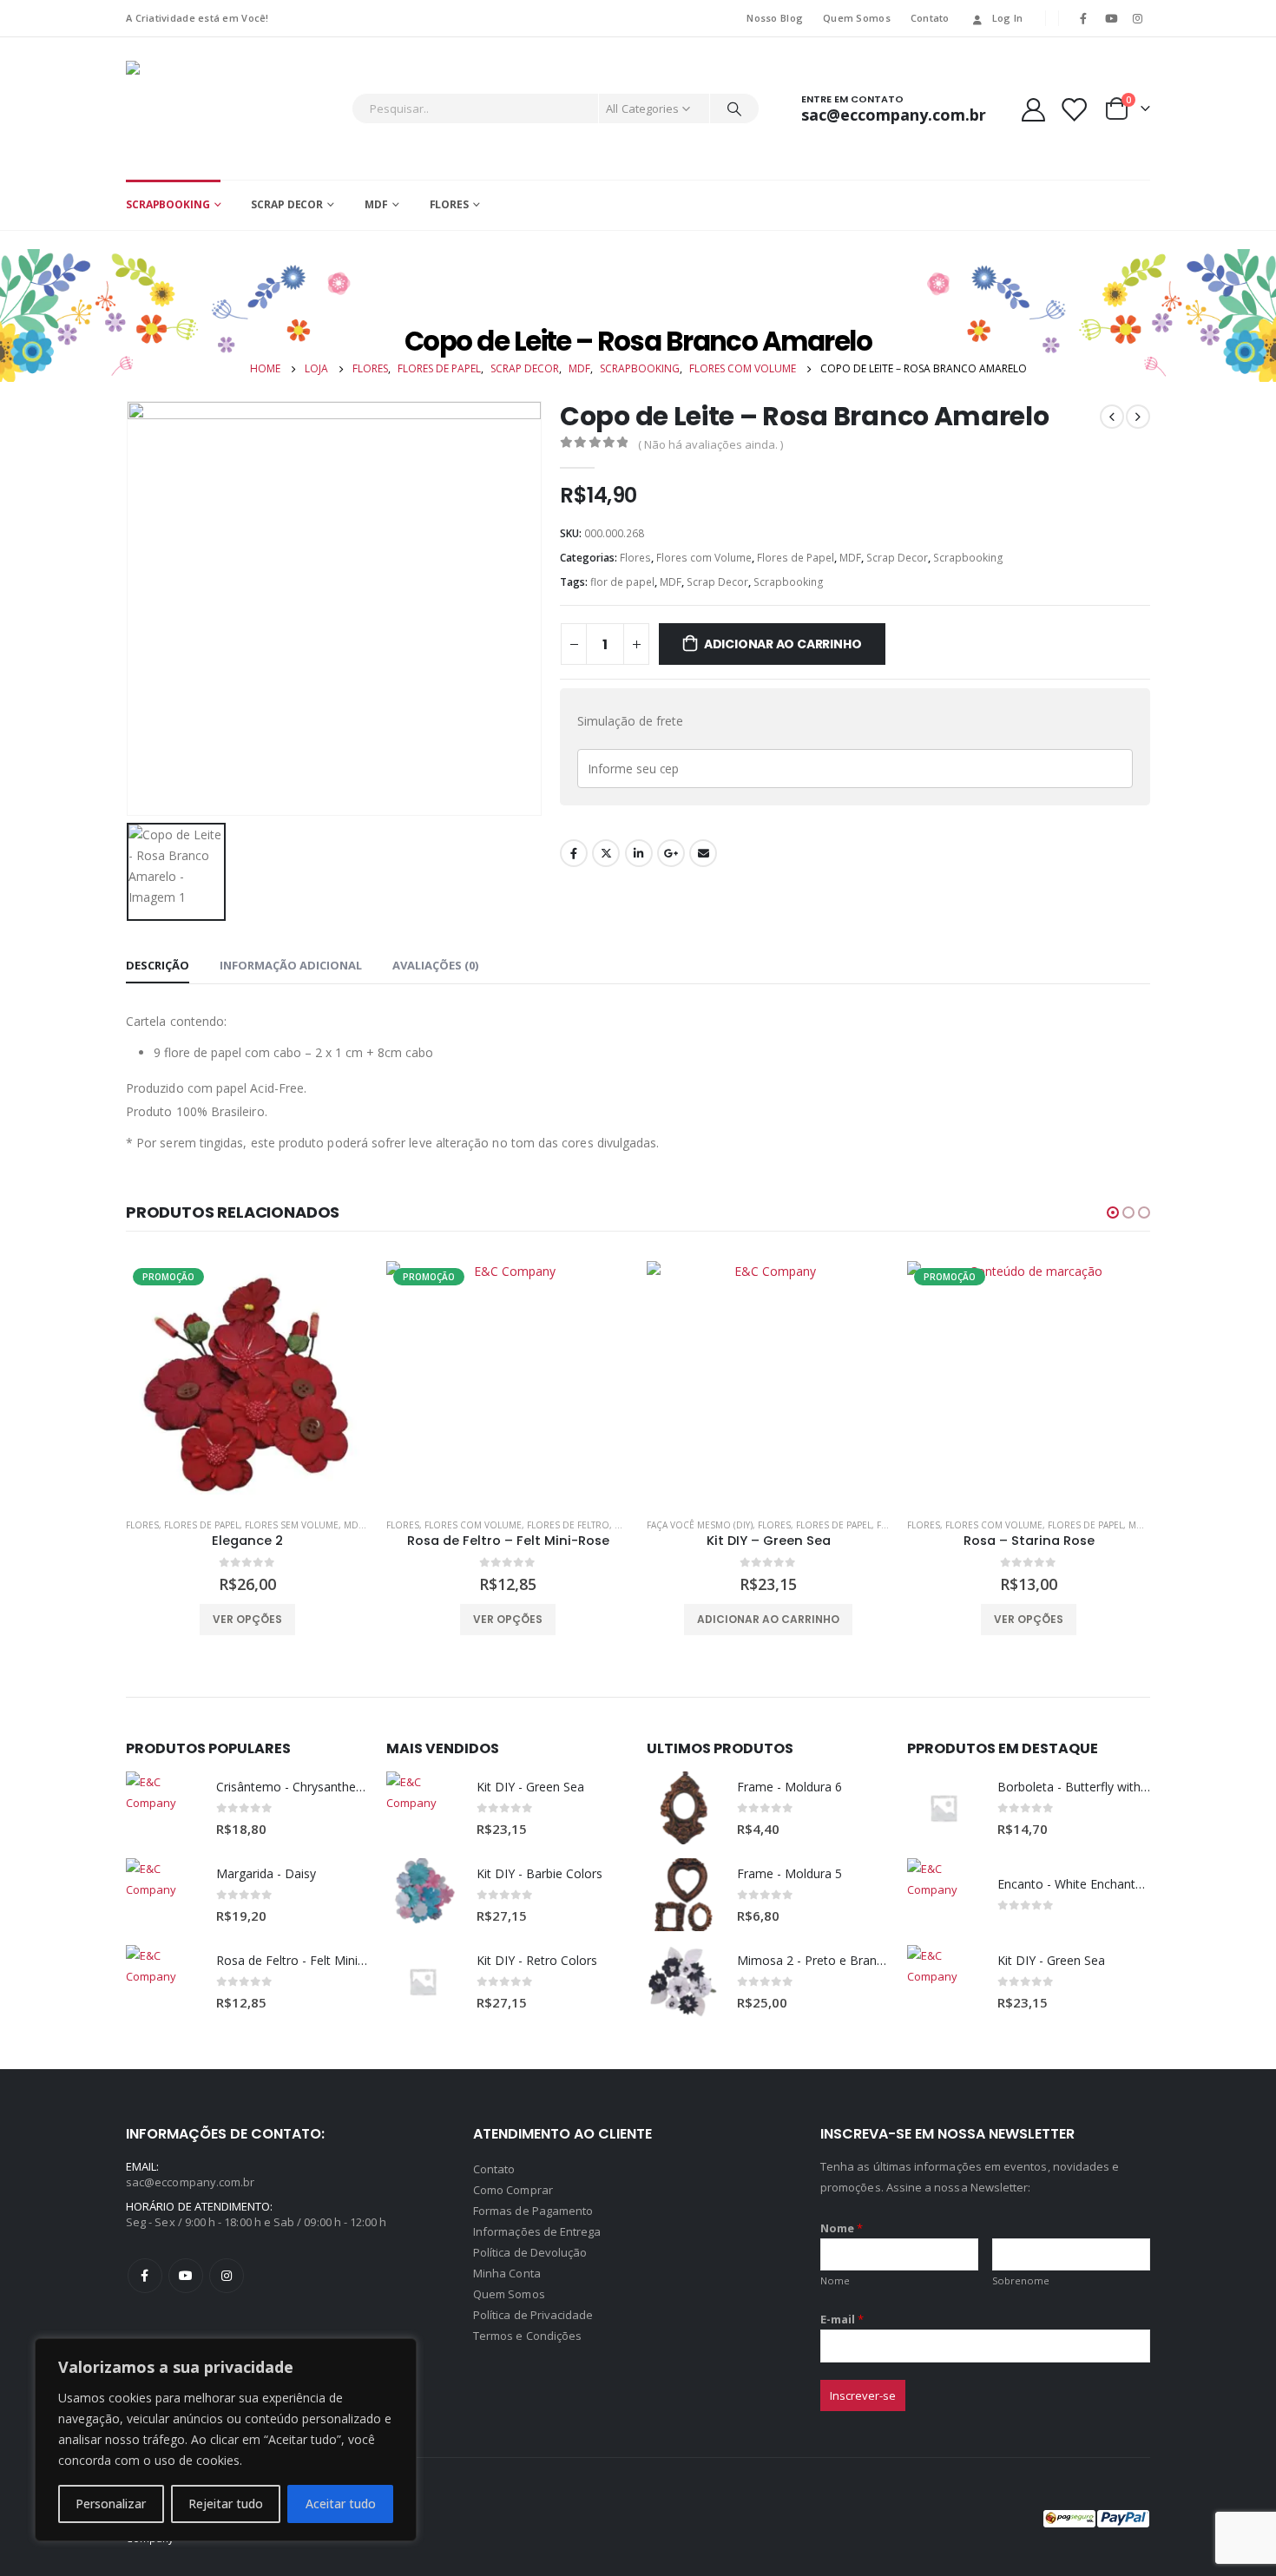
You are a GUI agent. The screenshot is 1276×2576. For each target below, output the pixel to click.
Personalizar (111, 2504)
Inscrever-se (863, 2395)
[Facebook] (1083, 18)
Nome (842, 2228)
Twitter (606, 853)
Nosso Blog (775, 18)
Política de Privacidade (533, 2315)
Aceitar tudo (341, 2504)
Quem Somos (857, 18)
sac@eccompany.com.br (190, 2182)
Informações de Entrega (537, 2231)
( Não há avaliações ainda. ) (710, 444)
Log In (1008, 18)
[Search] (734, 108)
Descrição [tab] (158, 965)
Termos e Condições (527, 2336)
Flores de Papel (796, 558)
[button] (1113, 1212)
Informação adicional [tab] (291, 965)
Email (703, 853)
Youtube (186, 2276)
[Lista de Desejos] (1074, 109)
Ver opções (247, 1619)
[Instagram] (1138, 18)
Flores (449, 204)
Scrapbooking (168, 204)
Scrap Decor (287, 204)
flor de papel (622, 582)
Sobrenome (1021, 2280)
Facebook (574, 853)
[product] (508, 1383)
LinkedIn (639, 853)
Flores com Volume (704, 558)
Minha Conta (507, 2273)
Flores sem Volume (1073, 1525)
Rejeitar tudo (226, 2504)
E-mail (842, 2319)
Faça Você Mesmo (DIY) (439, 1525)
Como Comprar (513, 2190)
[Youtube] (1111, 18)
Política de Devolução (530, 2252)
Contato (930, 18)
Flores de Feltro (308, 1525)
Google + (671, 853)
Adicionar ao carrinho (783, 644)
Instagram (227, 2276)
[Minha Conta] (1033, 109)
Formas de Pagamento (533, 2211)
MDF (376, 204)
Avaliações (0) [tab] (435, 965)
